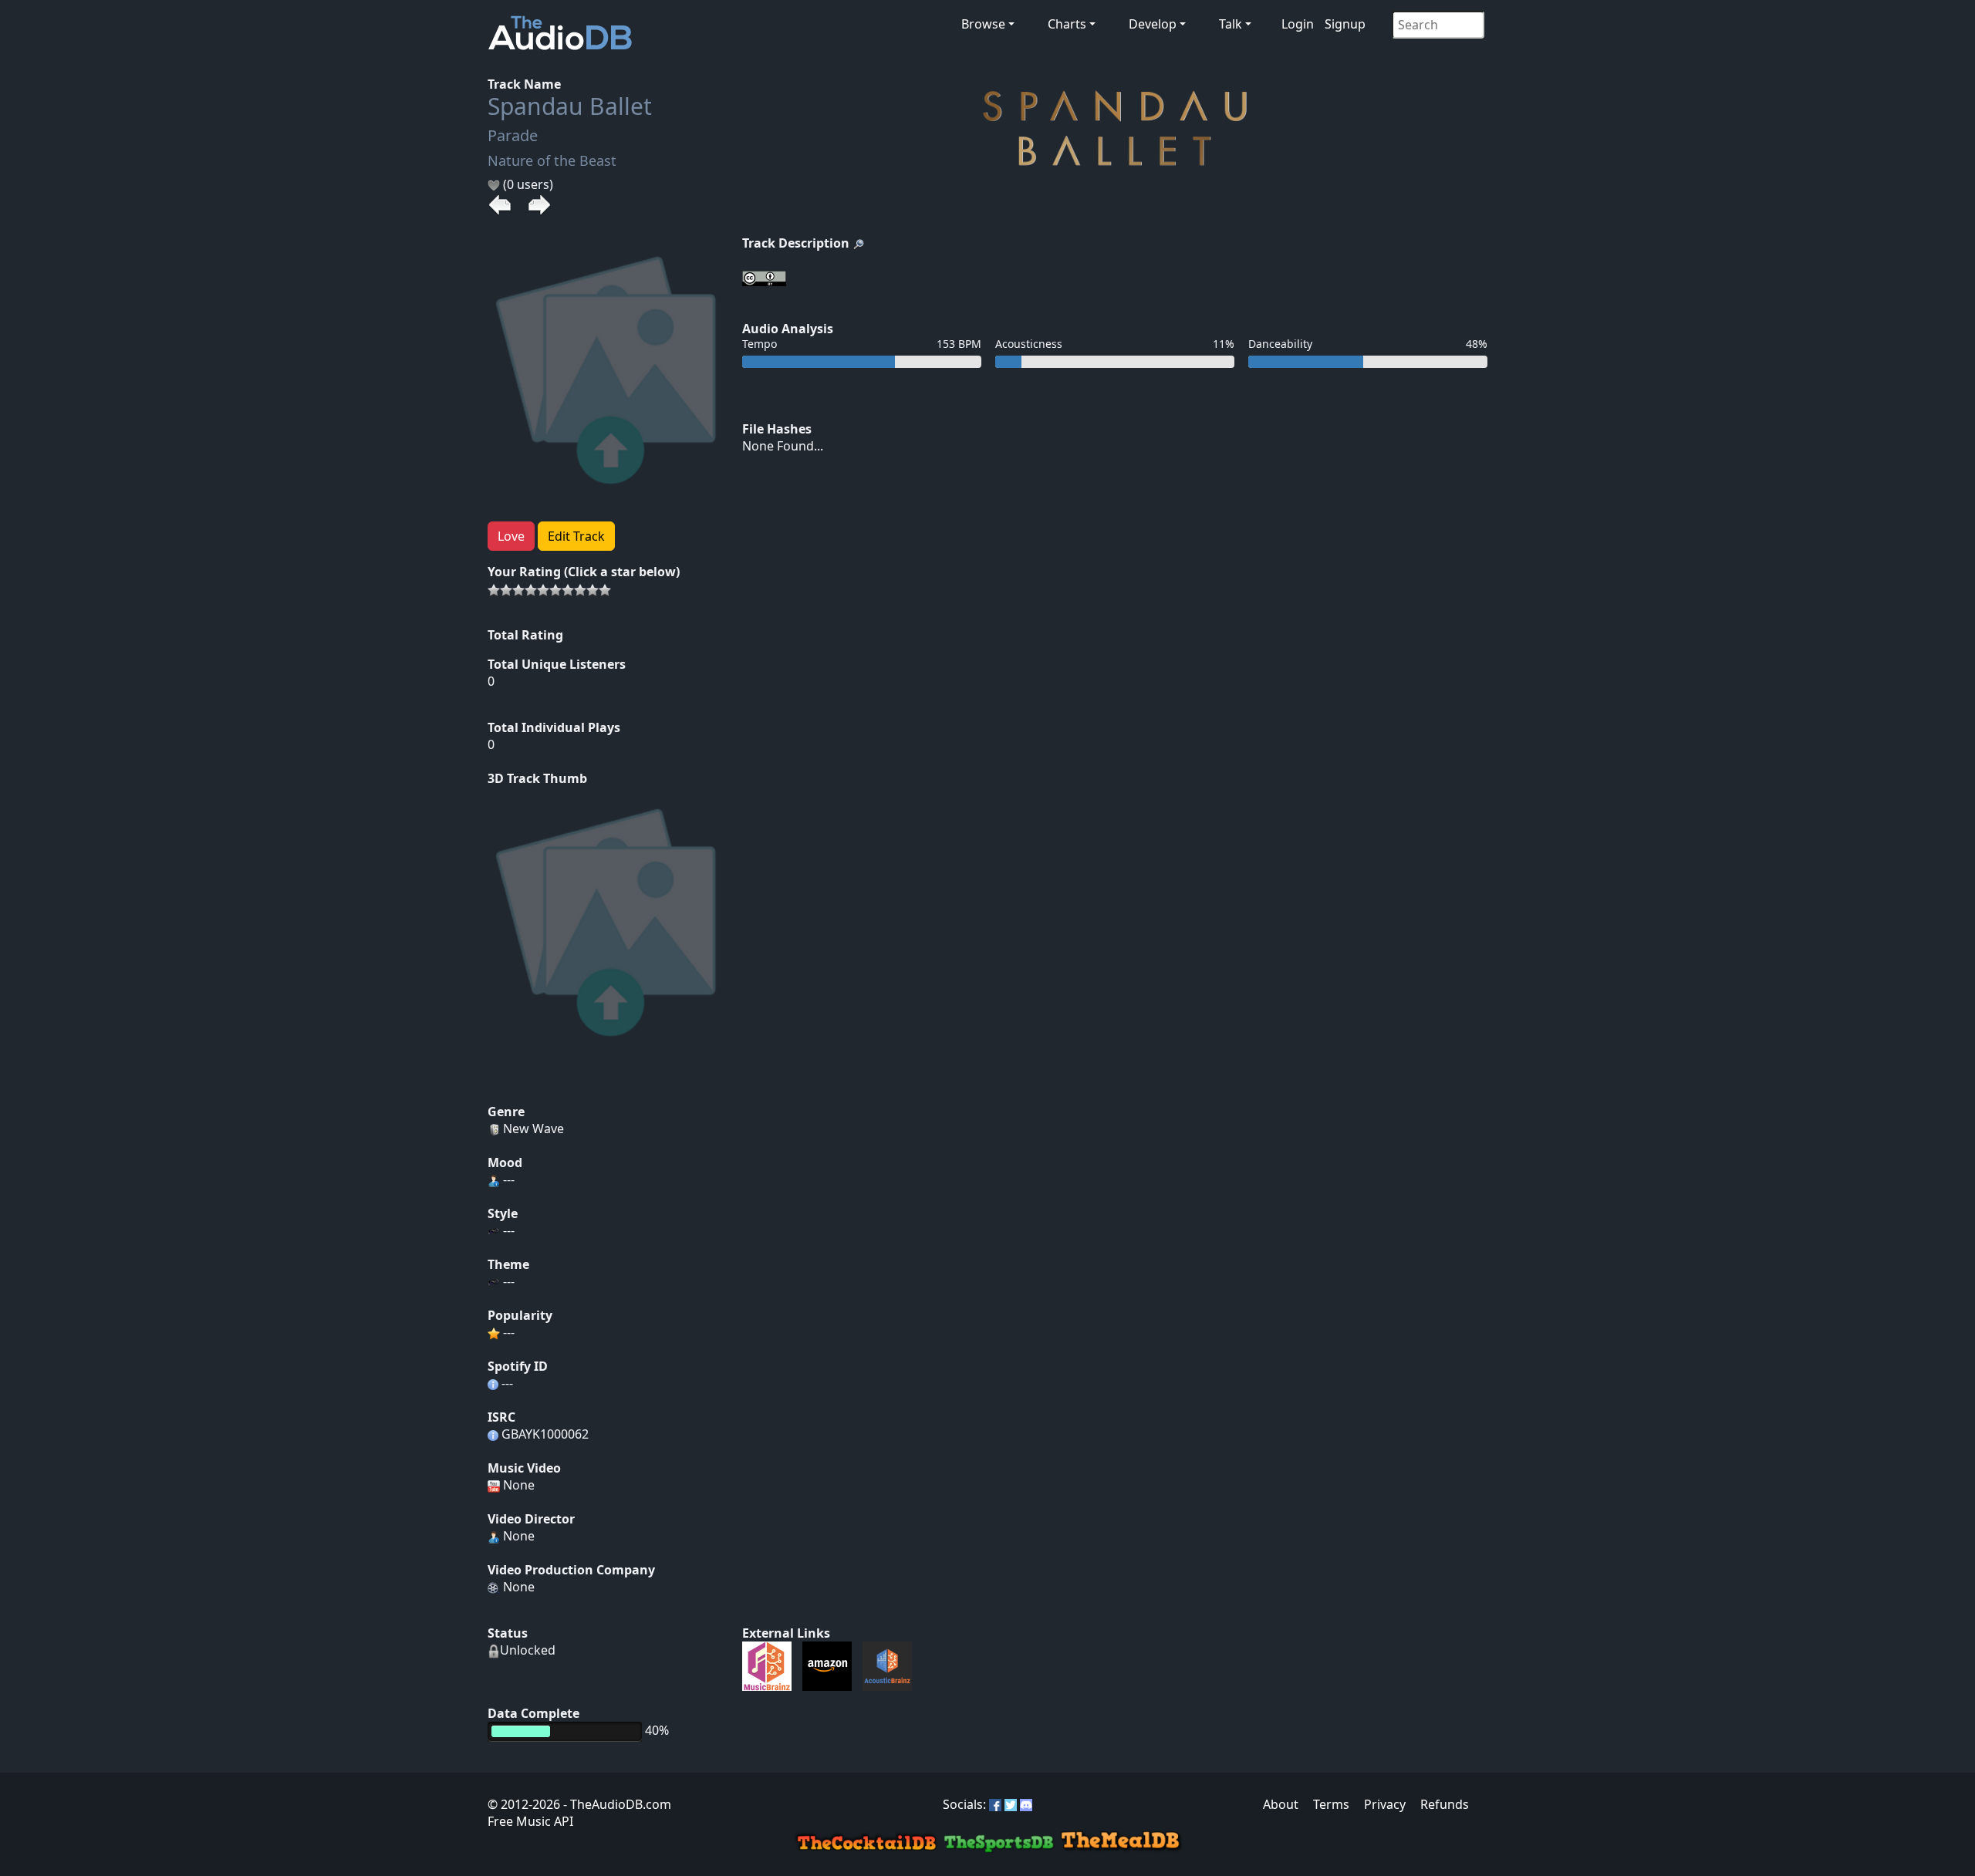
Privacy (1385, 1804)
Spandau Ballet (570, 106)
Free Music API (530, 1821)
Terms (1331, 1804)
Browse (983, 24)
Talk (1231, 24)
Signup (1345, 24)
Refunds (1445, 1804)
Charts (1067, 24)
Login (1298, 24)
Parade (513, 135)
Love (511, 536)
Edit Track (576, 536)
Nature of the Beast (552, 160)
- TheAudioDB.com (616, 1804)
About (1281, 1804)
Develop (1153, 24)
